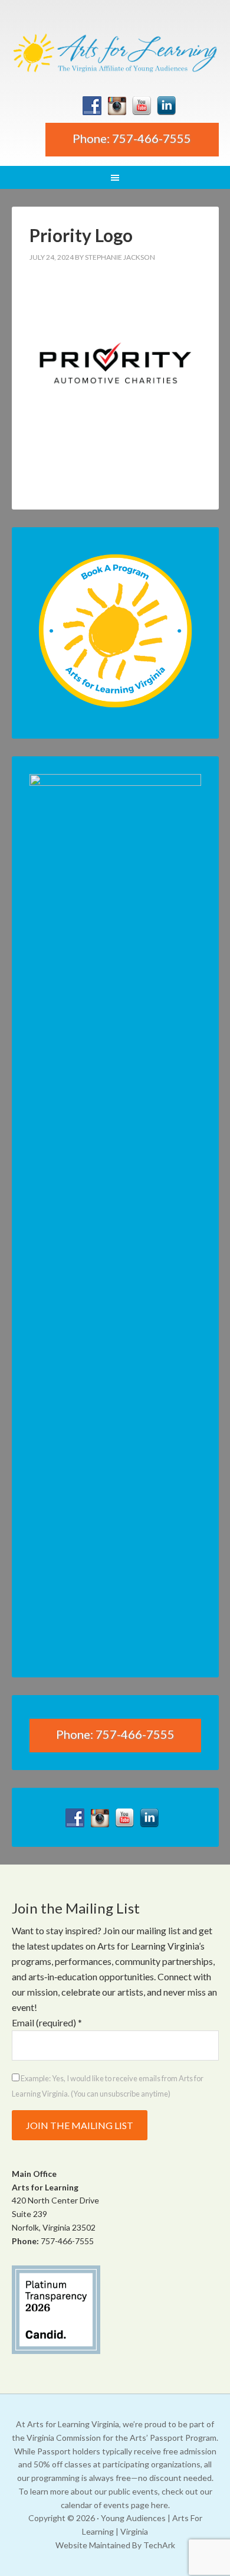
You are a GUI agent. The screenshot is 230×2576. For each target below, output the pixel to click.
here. (160, 2505)
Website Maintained (93, 2545)
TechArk (159, 2545)
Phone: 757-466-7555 (132, 138)
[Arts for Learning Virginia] (115, 52)
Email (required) (47, 2022)
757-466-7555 (67, 2241)
